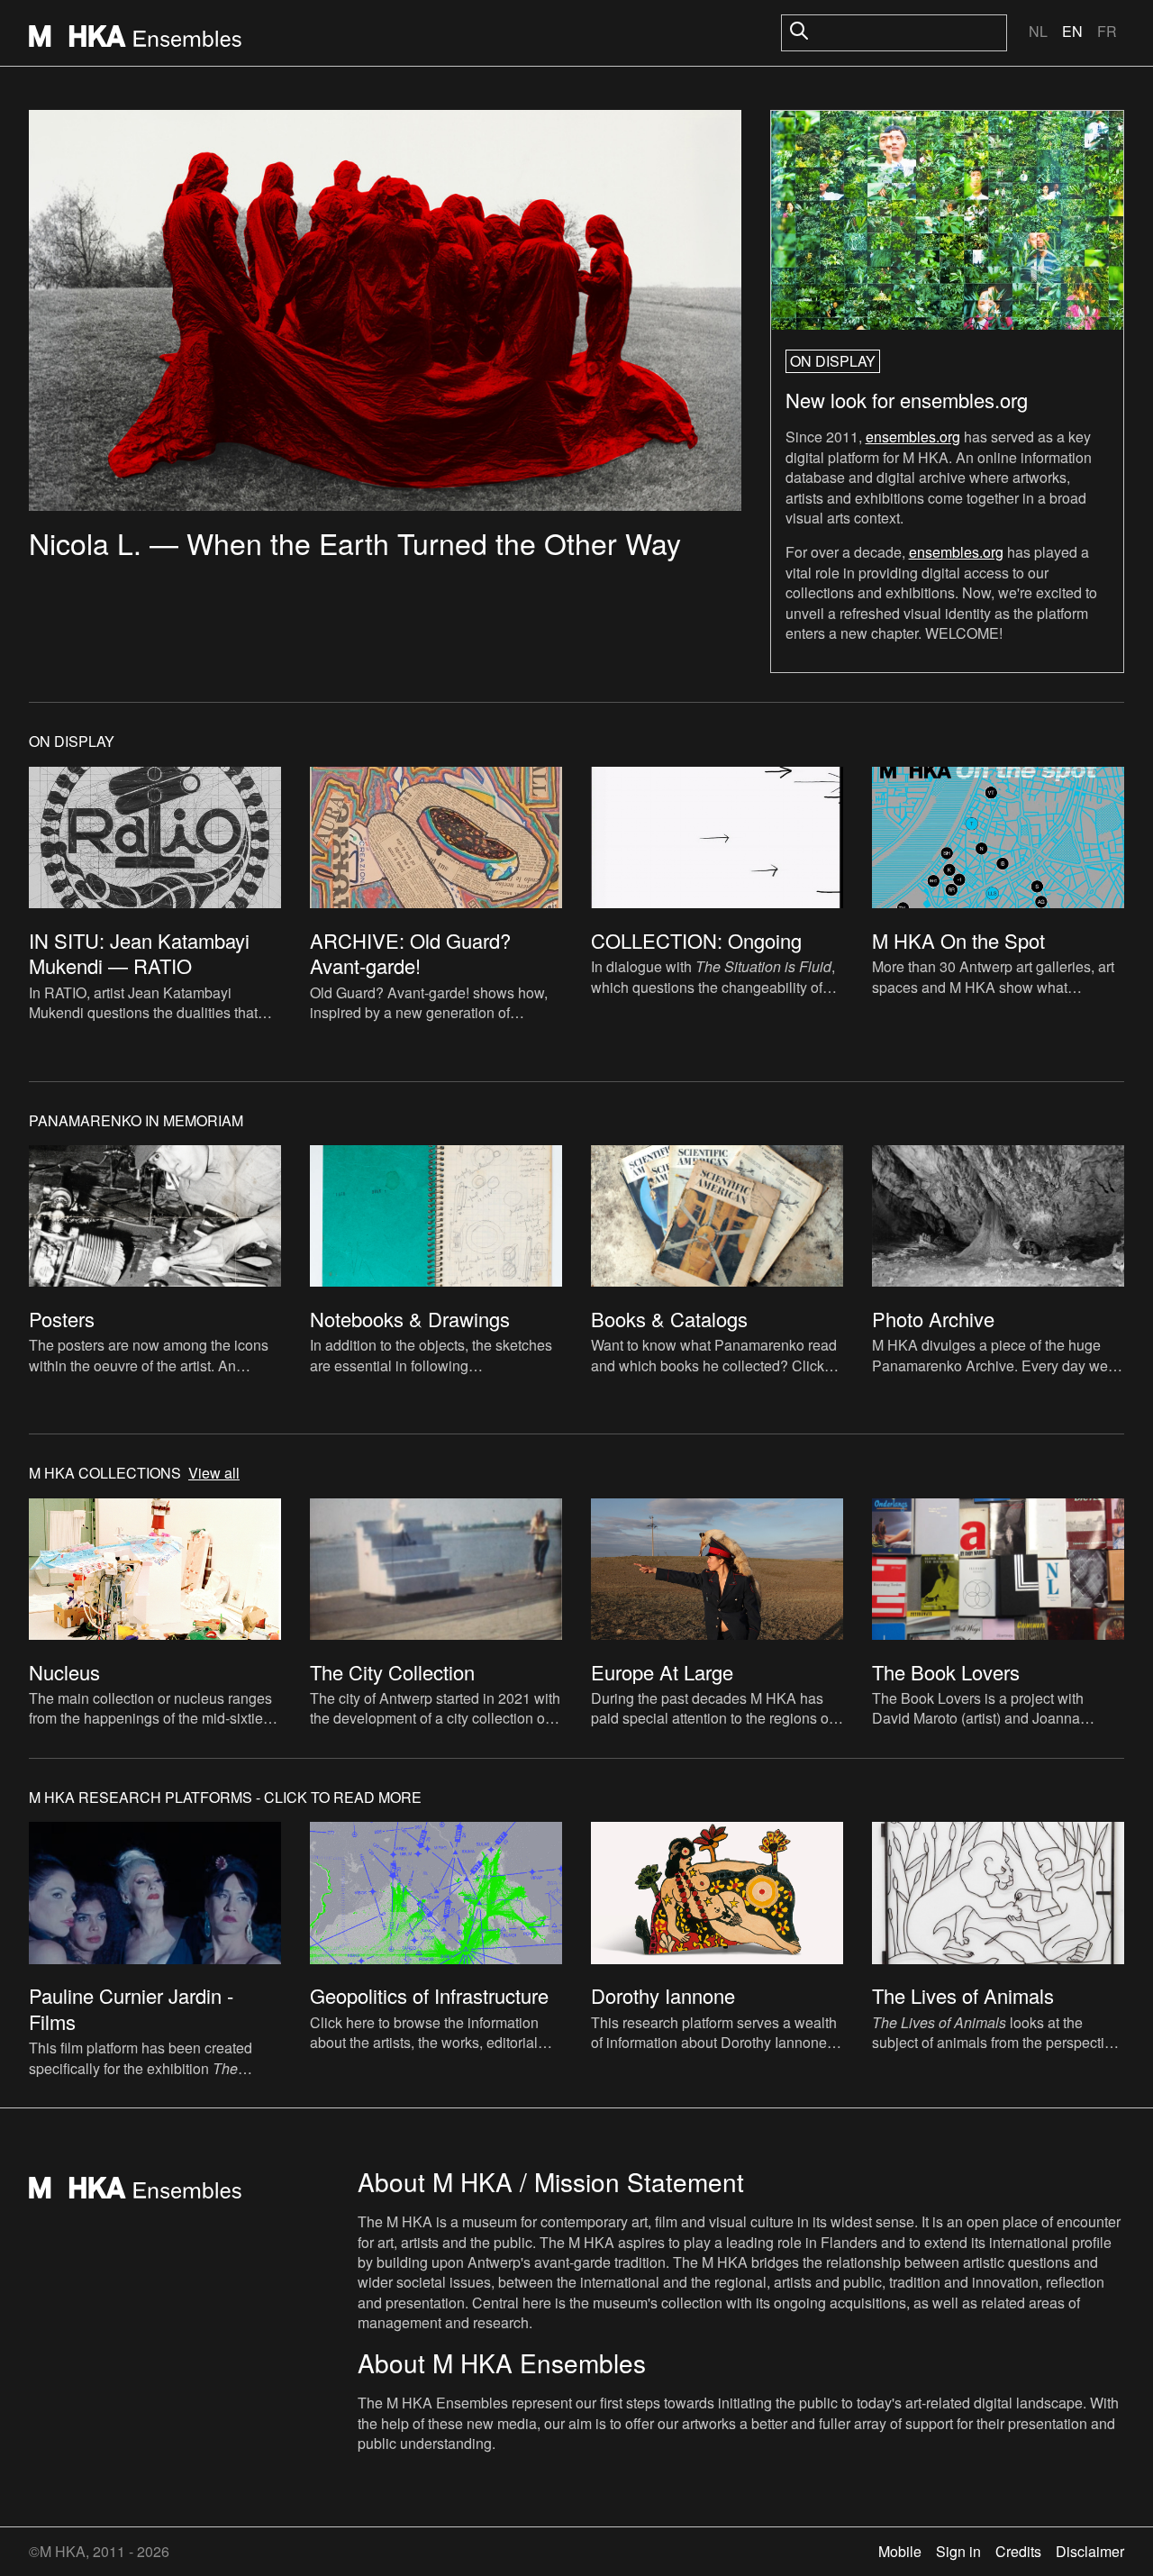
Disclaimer (1090, 2551)
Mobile (900, 2551)
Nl (1038, 31)
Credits (1018, 2551)
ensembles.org (913, 437)
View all (214, 1473)
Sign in (958, 2551)
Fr (1107, 31)
